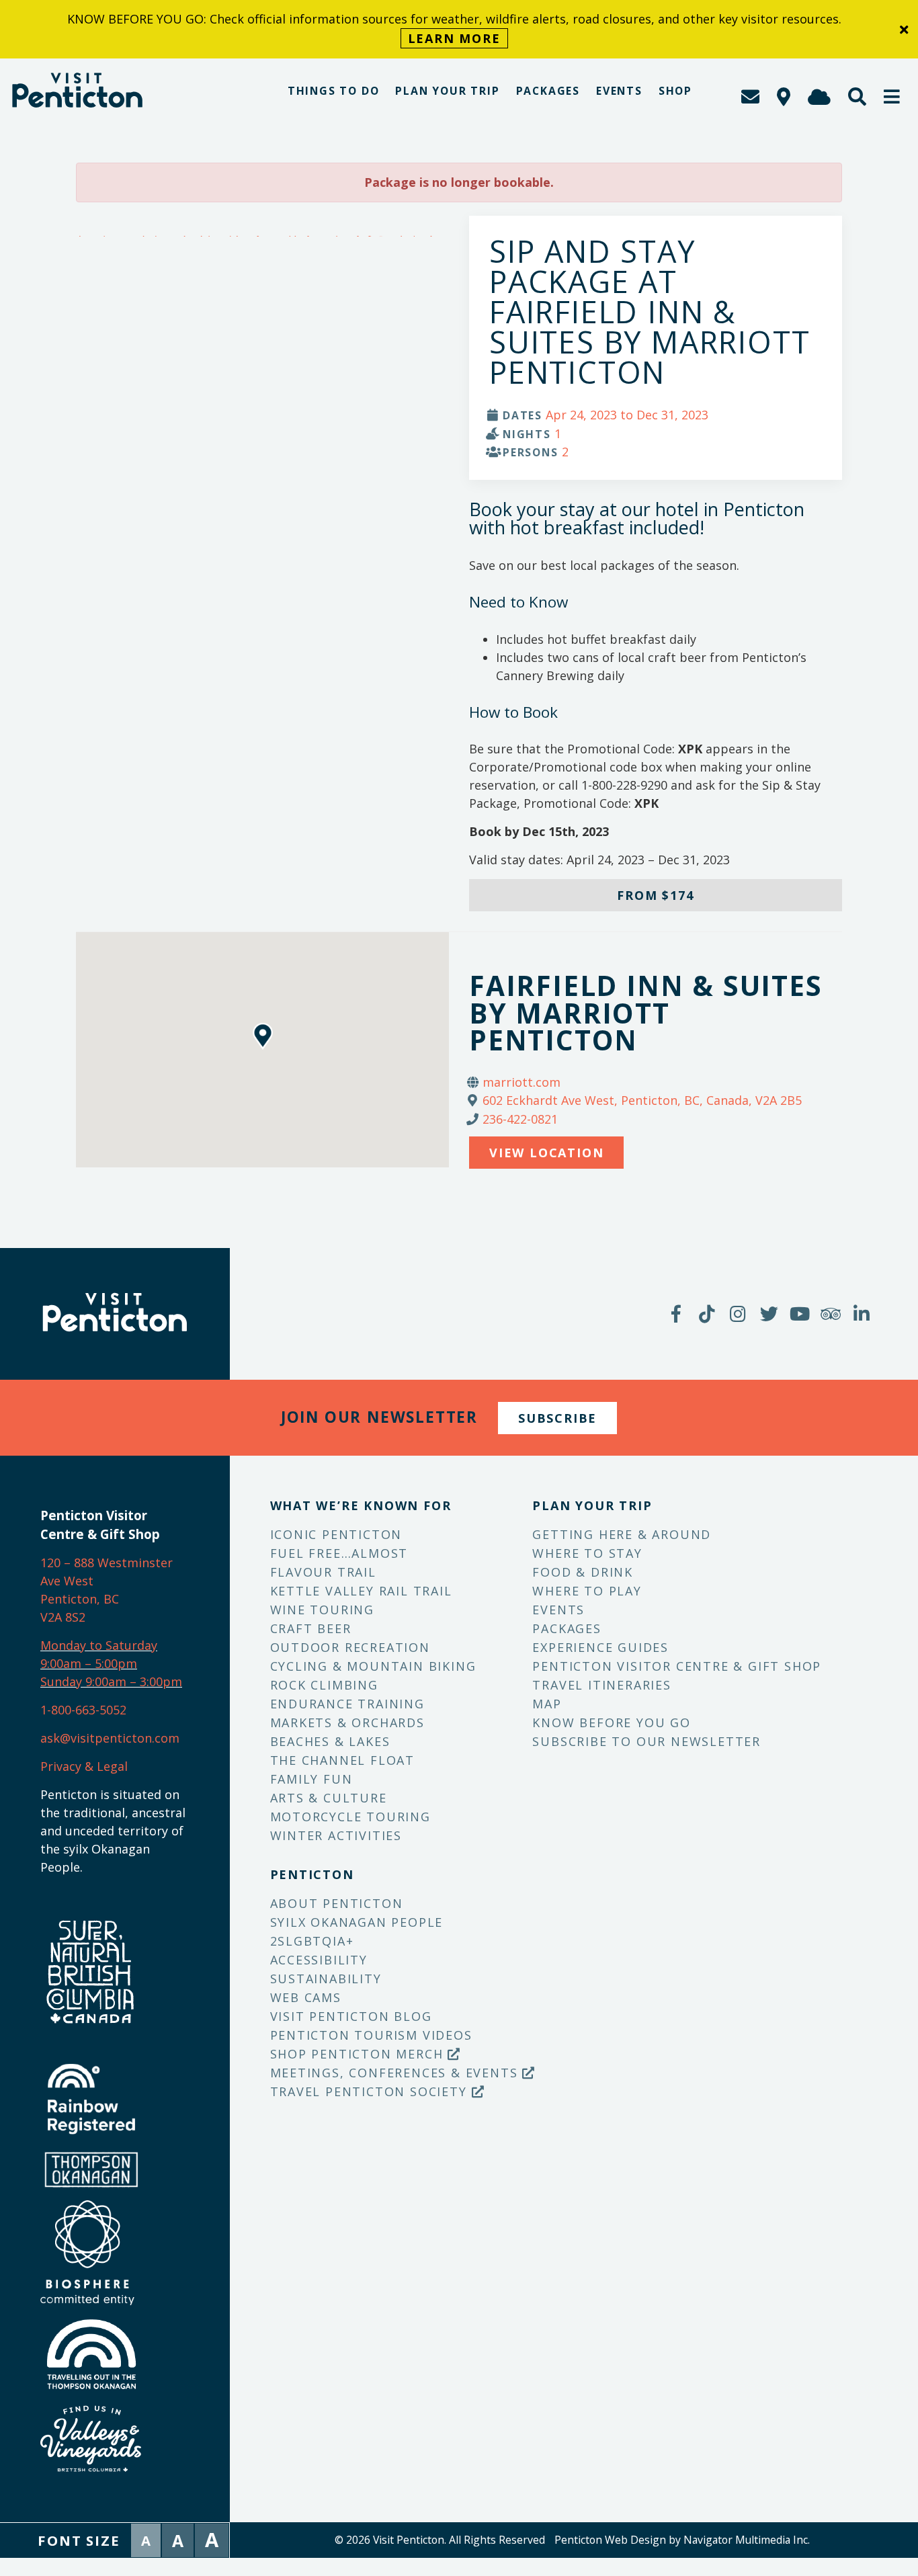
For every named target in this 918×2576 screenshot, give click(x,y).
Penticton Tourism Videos (371, 2035)
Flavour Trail (323, 1572)
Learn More (454, 38)
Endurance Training (347, 1704)
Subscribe (557, 1418)
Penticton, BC (80, 1599)
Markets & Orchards (347, 1722)
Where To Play (587, 1591)
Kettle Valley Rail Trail (361, 1591)
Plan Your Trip (447, 91)
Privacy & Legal (84, 1766)
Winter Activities (336, 1835)
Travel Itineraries (601, 1685)
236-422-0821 (520, 1119)
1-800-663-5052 (83, 1710)
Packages (548, 91)
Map (547, 1704)
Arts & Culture (329, 1798)
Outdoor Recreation (350, 1647)
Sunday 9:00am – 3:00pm (111, 1681)
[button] (892, 96)
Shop (675, 91)
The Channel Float (343, 1760)
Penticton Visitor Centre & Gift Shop (677, 1666)
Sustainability (326, 1979)
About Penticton (337, 1903)
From (655, 895)
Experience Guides (600, 1647)
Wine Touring (323, 1610)
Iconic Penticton (336, 1534)
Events (619, 91)
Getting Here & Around (622, 1534)
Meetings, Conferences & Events (397, 2073)
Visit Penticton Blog (351, 2016)
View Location (546, 1153)
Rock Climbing (324, 1685)
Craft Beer (311, 1628)
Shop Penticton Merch (359, 2054)
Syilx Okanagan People (357, 1922)
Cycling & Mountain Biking (373, 1666)
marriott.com (521, 1082)
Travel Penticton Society (371, 2091)
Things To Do (334, 91)
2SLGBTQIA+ (312, 1941)
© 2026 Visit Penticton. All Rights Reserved (440, 2540)
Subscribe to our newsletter (646, 1741)
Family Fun (311, 1779)
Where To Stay (587, 1553)
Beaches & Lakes (330, 1741)
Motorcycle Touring (350, 1817)
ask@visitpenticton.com (110, 1738)
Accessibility (319, 1960)
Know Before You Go (611, 1722)
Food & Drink (583, 1572)
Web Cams (306, 1997)
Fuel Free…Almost (339, 1553)
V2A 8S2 (63, 1617)
